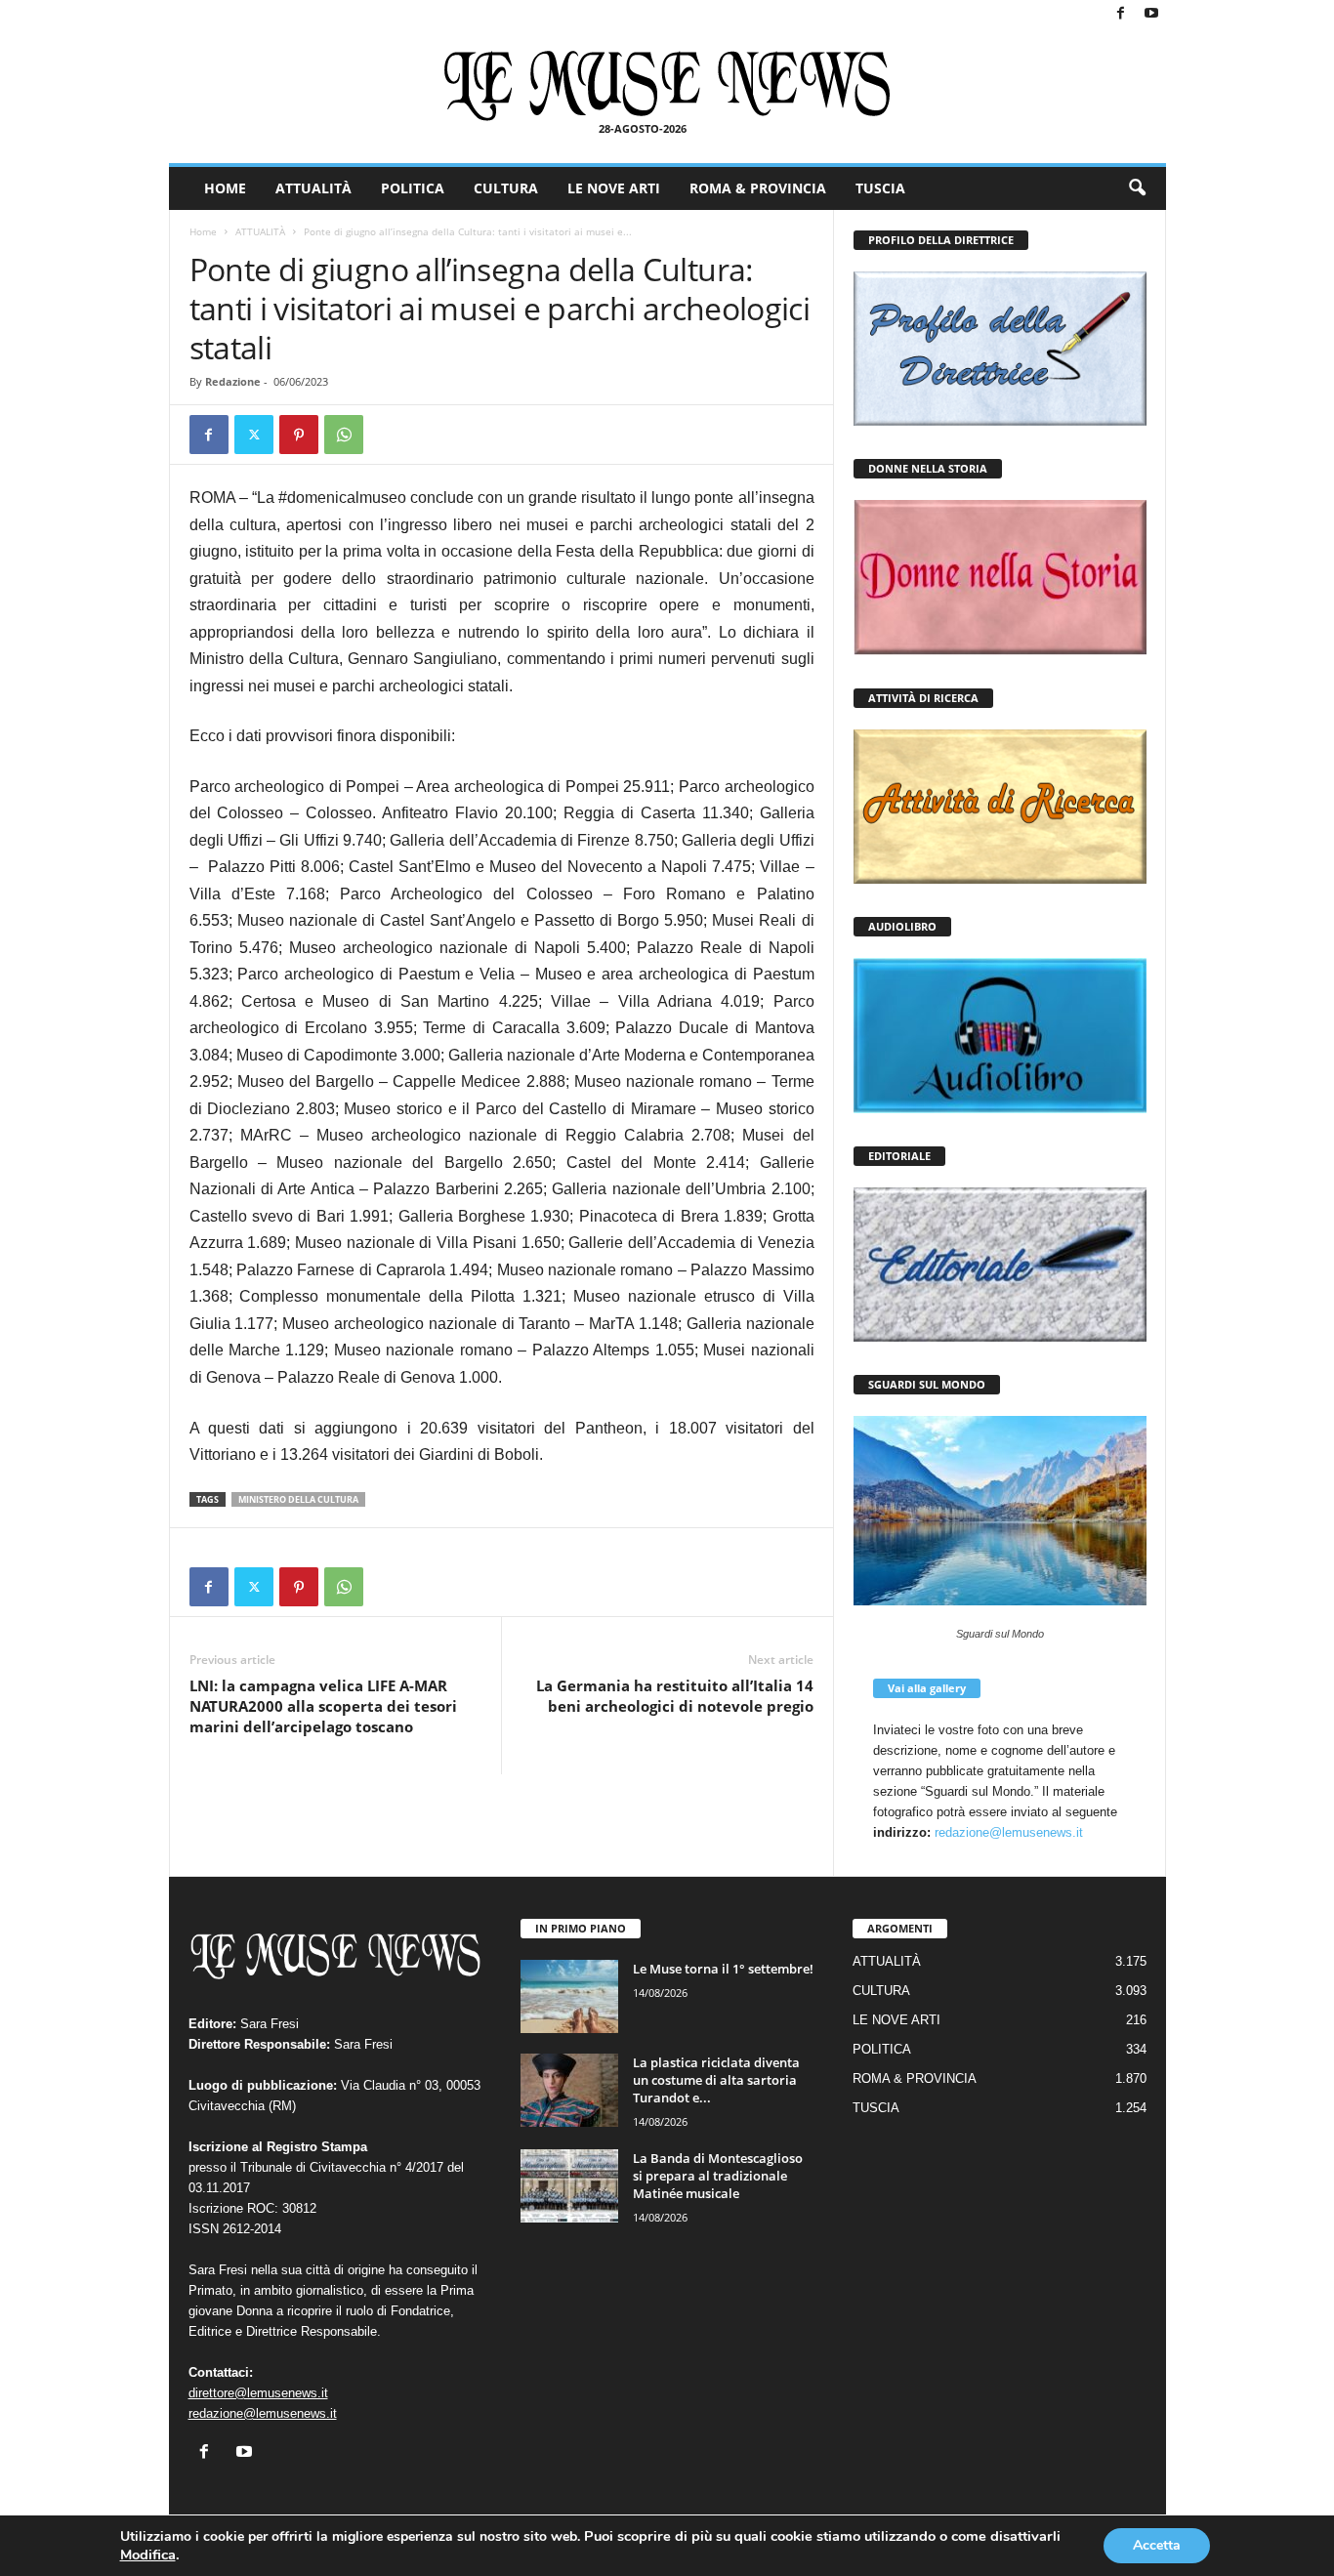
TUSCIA (880, 188)
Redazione (233, 381)
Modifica (148, 2555)
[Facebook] (1121, 14)
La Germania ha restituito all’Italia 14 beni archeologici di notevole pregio (675, 1696)
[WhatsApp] (344, 435)
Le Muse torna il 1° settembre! (723, 1969)
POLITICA (413, 188)
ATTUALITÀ (313, 188)
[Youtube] (1151, 14)
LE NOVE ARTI (614, 188)
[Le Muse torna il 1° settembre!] (569, 1996)
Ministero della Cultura (298, 1499)
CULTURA (506, 188)
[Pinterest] (299, 435)
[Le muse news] (667, 86)
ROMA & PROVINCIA (758, 188)
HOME (225, 188)
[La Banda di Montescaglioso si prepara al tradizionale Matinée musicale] (569, 2186)
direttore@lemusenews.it (258, 2393)
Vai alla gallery (927, 1688)
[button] (1137, 188)
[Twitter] (254, 435)
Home (203, 231)
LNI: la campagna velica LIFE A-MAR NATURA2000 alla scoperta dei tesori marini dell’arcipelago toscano (323, 1706)
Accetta (1157, 2545)
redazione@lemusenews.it (1009, 1832)
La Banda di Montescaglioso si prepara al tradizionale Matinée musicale (718, 2176)
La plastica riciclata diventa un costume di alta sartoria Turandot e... (716, 2080)
